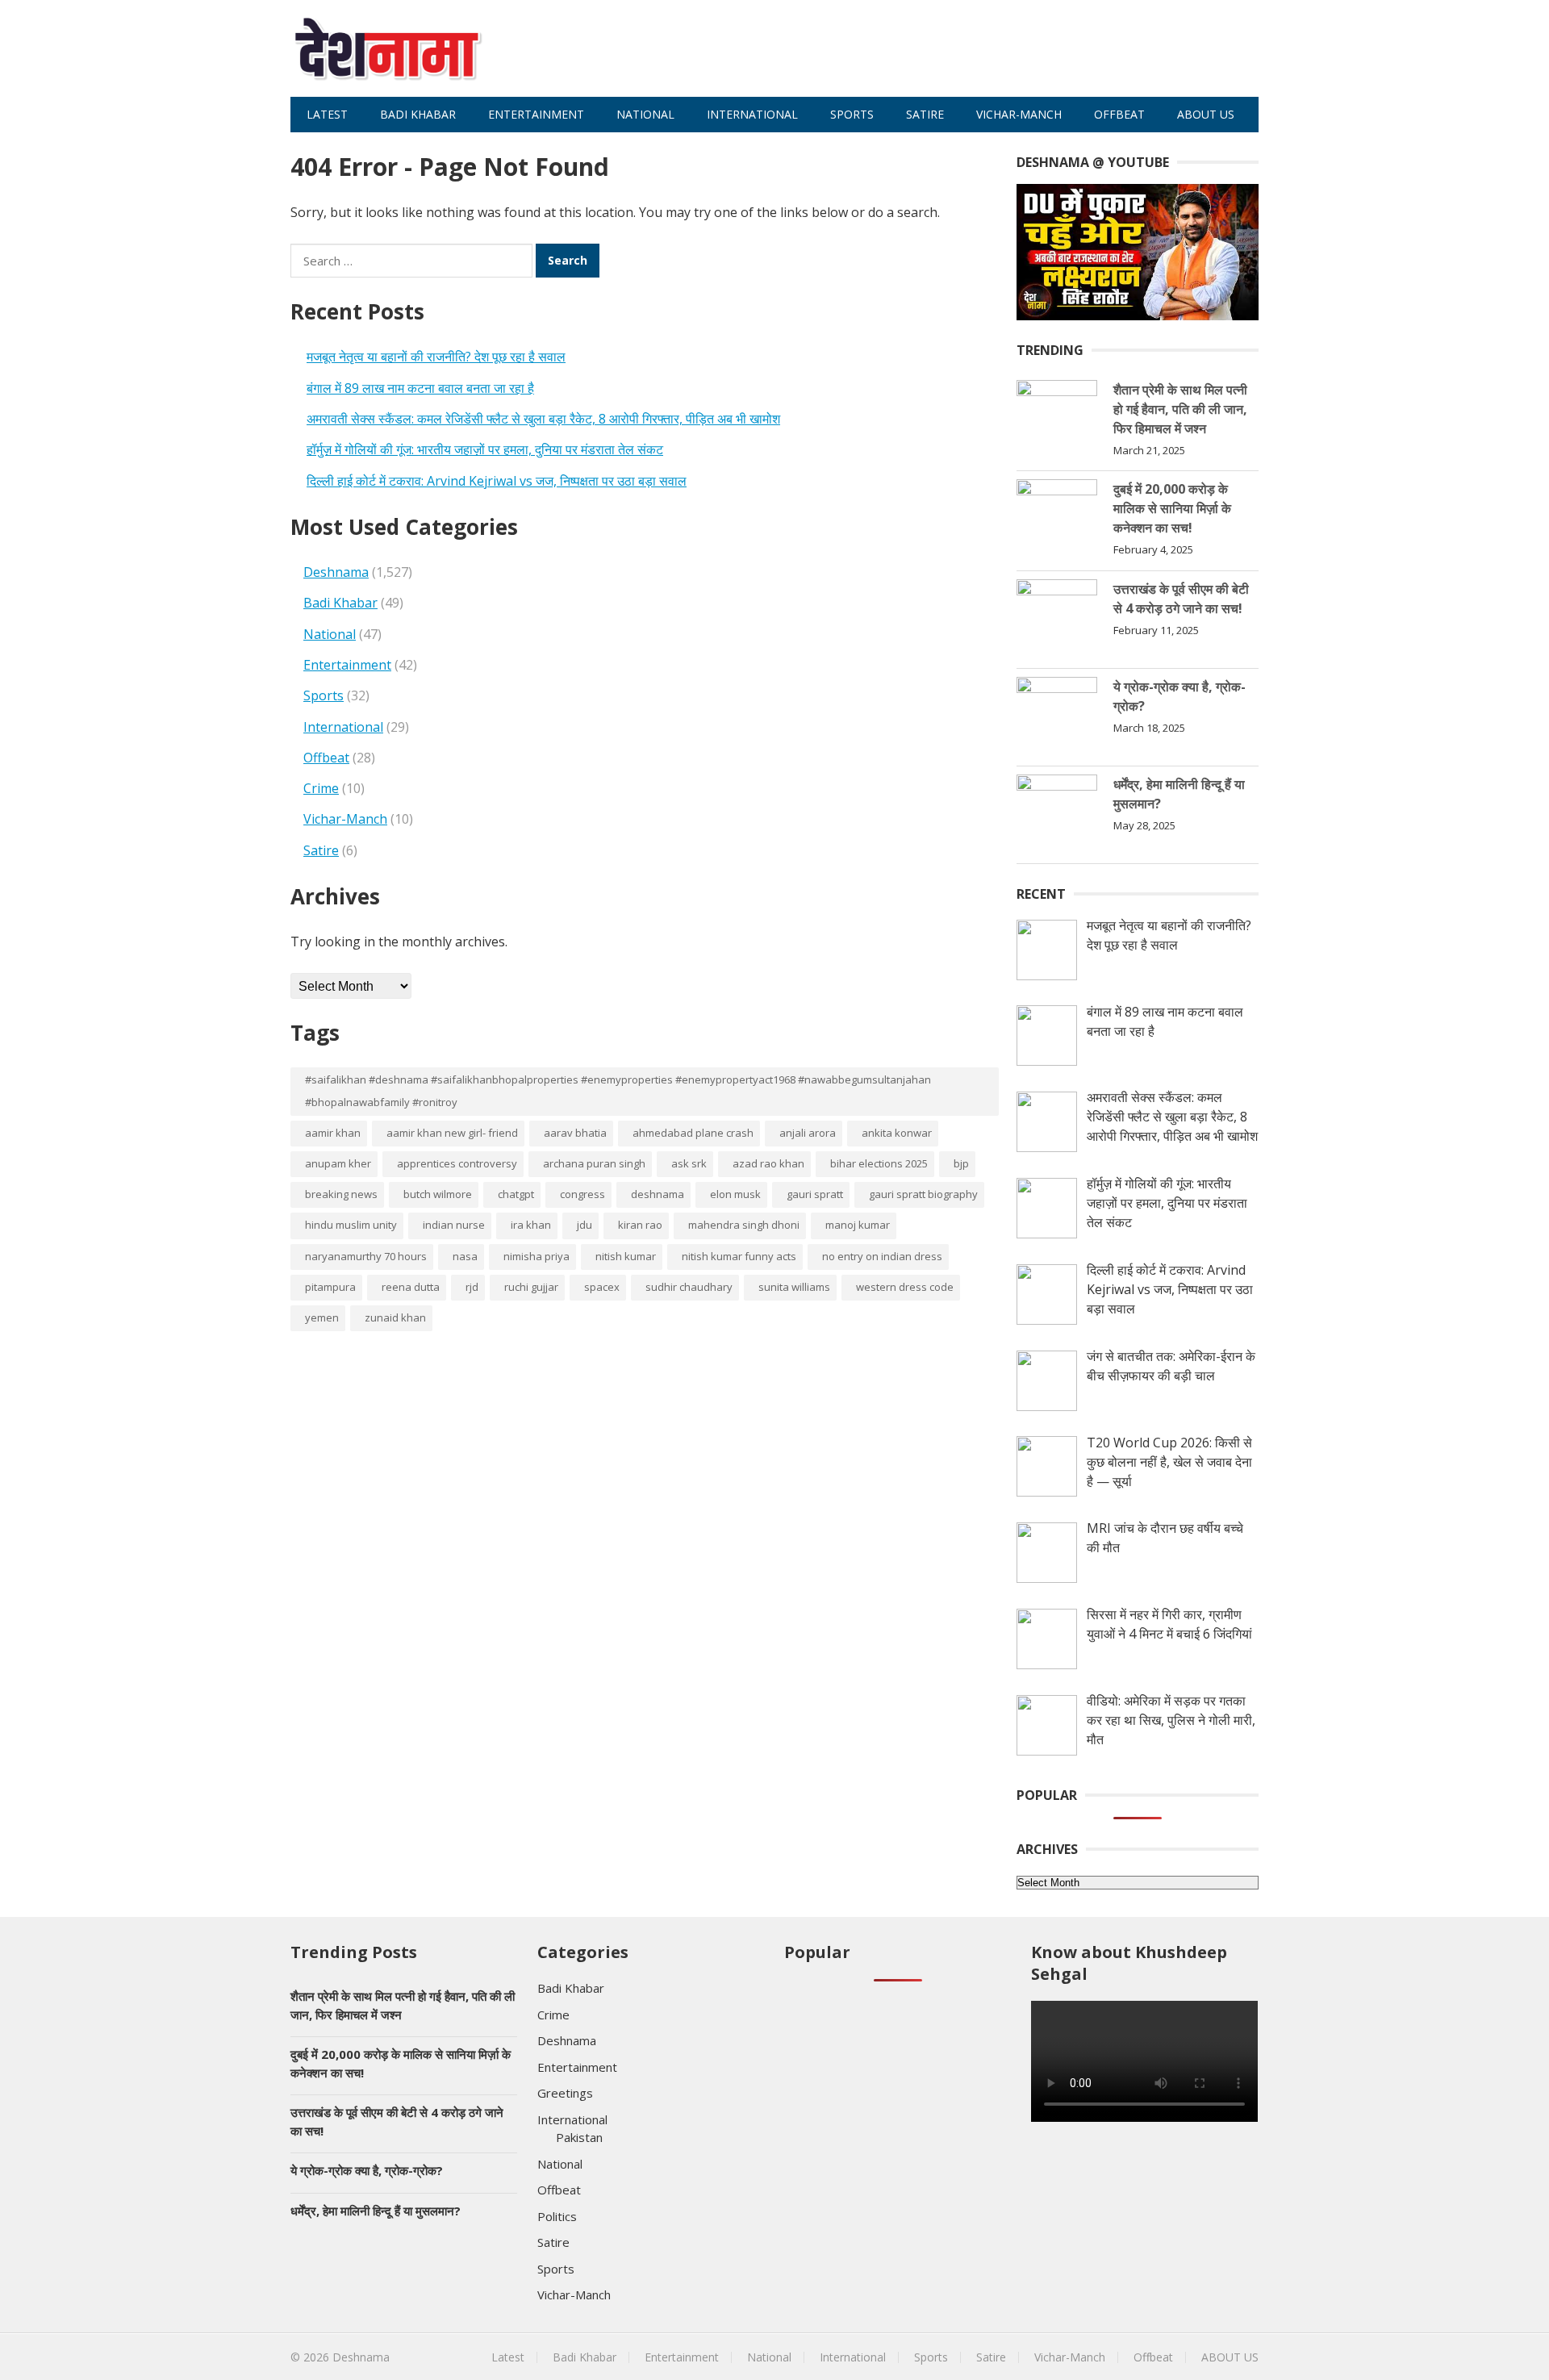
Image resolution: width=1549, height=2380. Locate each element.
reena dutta (411, 1287)
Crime (321, 788)
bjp (961, 1163)
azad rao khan (768, 1163)
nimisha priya (537, 1256)
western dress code (905, 1287)
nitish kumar (626, 1256)
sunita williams (794, 1287)
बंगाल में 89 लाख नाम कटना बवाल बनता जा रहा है (420, 388)
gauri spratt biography (923, 1194)
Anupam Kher (338, 1163)
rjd (472, 1287)
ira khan (531, 1225)
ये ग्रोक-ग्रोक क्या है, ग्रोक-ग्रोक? (367, 2170)
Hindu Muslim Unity (351, 1225)
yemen (322, 1317)
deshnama (658, 1194)
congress (582, 1194)
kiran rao (640, 1225)
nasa (465, 1256)
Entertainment (536, 114)
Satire (925, 114)
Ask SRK (689, 1163)
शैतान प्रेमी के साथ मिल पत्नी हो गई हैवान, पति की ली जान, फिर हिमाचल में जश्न (1180, 409)
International (752, 114)
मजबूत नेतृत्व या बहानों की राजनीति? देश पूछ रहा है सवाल (436, 357)
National (645, 114)
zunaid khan (395, 1317)
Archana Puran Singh (594, 1163)
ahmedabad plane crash (693, 1133)
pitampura (330, 1287)
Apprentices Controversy (457, 1163)
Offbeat (1119, 114)
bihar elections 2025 (879, 1163)
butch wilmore (438, 1194)
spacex (602, 1287)
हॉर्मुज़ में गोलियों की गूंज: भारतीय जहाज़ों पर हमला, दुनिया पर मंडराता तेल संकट (485, 449)
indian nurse (454, 1225)
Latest (327, 114)
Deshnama (336, 572)
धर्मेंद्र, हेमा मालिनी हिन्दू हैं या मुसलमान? (376, 2211)
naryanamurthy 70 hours (366, 1256)
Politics (557, 2216)
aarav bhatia (575, 1133)
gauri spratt (815, 1194)
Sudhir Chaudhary (689, 1287)
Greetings (565, 2093)
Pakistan (579, 2137)
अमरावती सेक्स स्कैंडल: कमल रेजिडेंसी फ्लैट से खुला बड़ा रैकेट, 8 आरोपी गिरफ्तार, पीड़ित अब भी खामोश (543, 419)
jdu (585, 1225)
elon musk (735, 1194)
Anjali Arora (808, 1133)
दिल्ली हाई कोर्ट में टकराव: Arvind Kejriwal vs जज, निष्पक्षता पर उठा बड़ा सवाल (497, 481)
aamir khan (333, 1133)
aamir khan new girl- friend (452, 1133)
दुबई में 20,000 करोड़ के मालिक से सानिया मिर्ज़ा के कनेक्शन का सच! (1172, 508)
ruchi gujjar (531, 1287)
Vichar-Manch (1019, 114)
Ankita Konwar (897, 1133)
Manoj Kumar (858, 1225)
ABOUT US (1206, 114)
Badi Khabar (418, 114)
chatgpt (516, 1194)
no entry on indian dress (882, 1256)
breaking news (341, 1194)
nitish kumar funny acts (739, 1256)
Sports (852, 114)
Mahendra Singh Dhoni (744, 1225)
